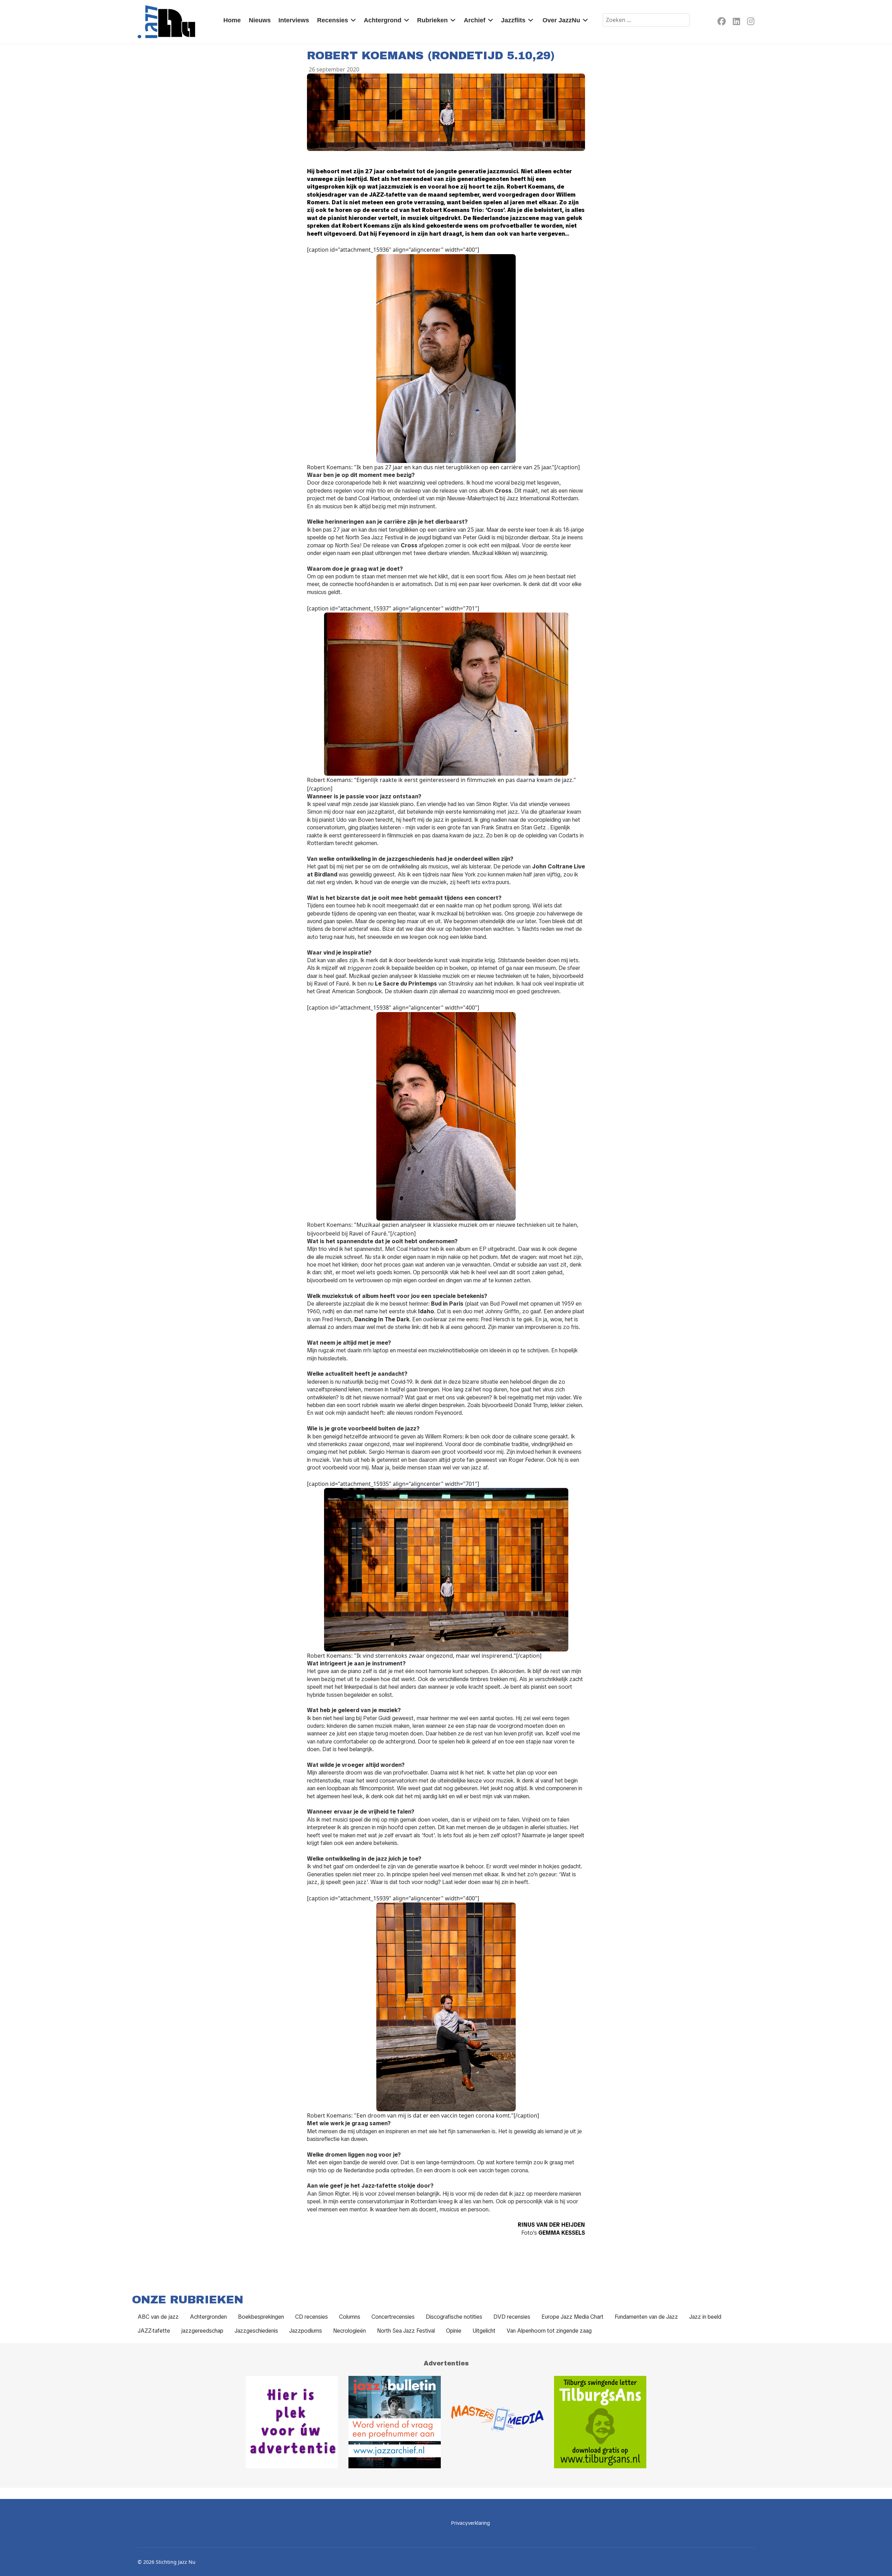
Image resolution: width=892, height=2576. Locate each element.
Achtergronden (208, 2317)
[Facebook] (722, 22)
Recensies (333, 20)
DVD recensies (512, 2317)
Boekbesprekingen (261, 2317)
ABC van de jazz (158, 2317)
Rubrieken (432, 20)
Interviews (294, 20)
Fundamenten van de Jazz (646, 2317)
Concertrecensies (393, 2317)
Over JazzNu (561, 20)
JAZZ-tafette (154, 2331)
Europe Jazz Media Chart (572, 2317)
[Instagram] (751, 22)
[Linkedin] (736, 22)
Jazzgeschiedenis (256, 2331)
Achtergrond (383, 20)
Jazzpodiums (306, 2331)
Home (232, 20)
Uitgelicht (484, 2331)
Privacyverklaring (471, 2523)
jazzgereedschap (202, 2331)
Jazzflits (513, 20)
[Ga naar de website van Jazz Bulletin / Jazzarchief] (395, 2422)
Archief (475, 20)
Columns (350, 2317)
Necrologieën (349, 2331)
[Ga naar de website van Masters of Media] (497, 2422)
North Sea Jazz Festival (406, 2331)
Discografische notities (454, 2317)
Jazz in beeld (705, 2317)
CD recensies (312, 2317)
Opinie (454, 2331)
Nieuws (260, 20)
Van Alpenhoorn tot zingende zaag (549, 2331)
